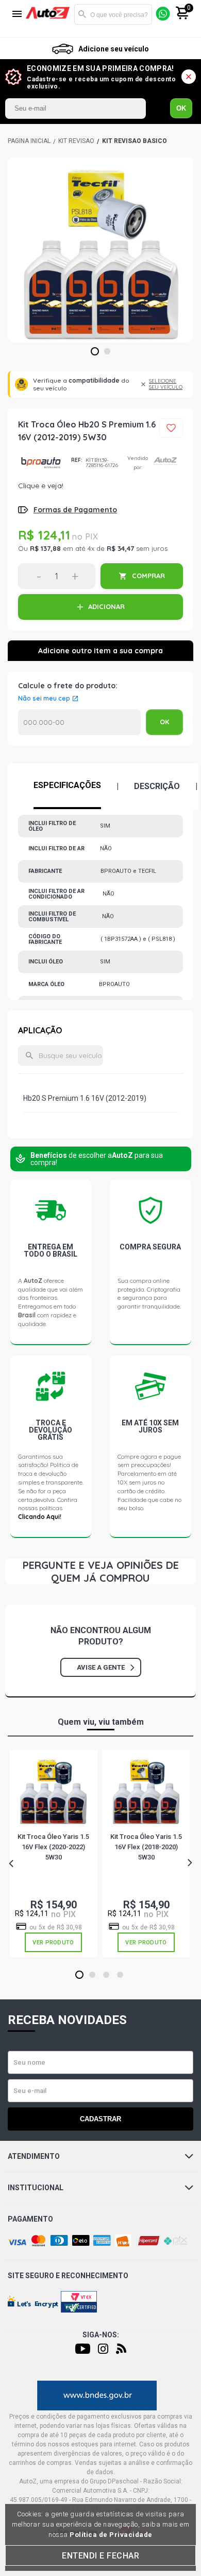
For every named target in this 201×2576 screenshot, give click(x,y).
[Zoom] (100, 249)
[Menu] (17, 15)
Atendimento (34, 2156)
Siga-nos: (101, 2335)
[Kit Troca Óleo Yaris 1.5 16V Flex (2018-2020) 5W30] (146, 1791)
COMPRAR (148, 576)
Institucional (36, 2188)
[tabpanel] (100, 249)
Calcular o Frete (79, 722)
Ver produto (53, 1943)
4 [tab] (120, 1975)
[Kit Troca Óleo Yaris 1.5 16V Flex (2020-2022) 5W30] (53, 1791)
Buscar (82, 14)
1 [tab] (95, 352)
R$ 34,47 (120, 548)
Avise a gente (101, 1667)
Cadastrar (100, 2119)
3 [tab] (106, 1975)
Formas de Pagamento (75, 510)
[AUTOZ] (29, 141)
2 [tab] (107, 352)
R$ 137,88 (45, 548)
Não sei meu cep (44, 699)
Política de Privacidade (111, 2535)
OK (181, 108)
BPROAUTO (41, 463)
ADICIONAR (106, 606)
